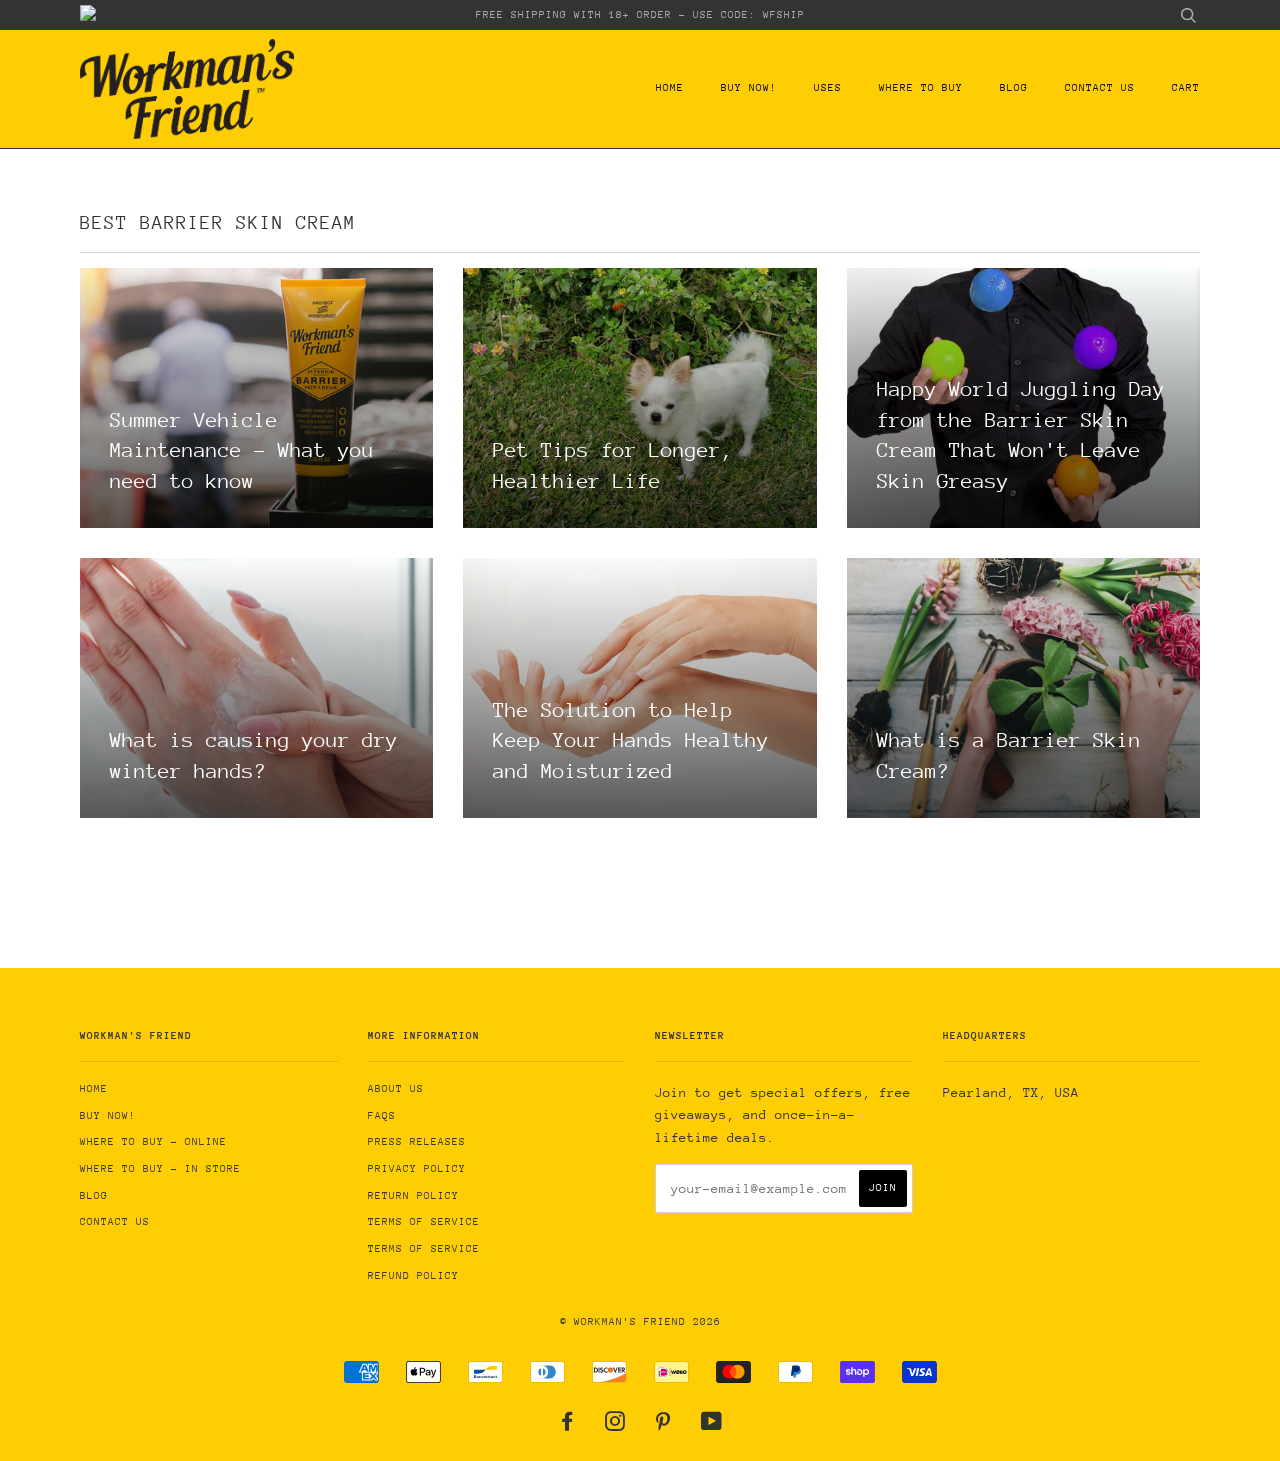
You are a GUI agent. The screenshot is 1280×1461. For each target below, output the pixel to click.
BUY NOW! (749, 88)
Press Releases (417, 1142)
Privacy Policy (417, 1169)
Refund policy (413, 1276)
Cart (1186, 88)
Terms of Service (424, 1222)
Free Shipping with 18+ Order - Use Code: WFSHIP (640, 15)
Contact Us (1100, 88)
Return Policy (413, 1196)
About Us (396, 1089)
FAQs (382, 1116)
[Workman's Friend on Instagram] (615, 1426)
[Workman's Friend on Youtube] (712, 1426)
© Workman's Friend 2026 (640, 1322)
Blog (1014, 88)
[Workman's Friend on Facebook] (567, 1426)
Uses (828, 88)
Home (670, 88)
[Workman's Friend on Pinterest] (663, 1426)
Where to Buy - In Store (160, 1169)
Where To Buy (921, 88)
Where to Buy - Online (153, 1142)
